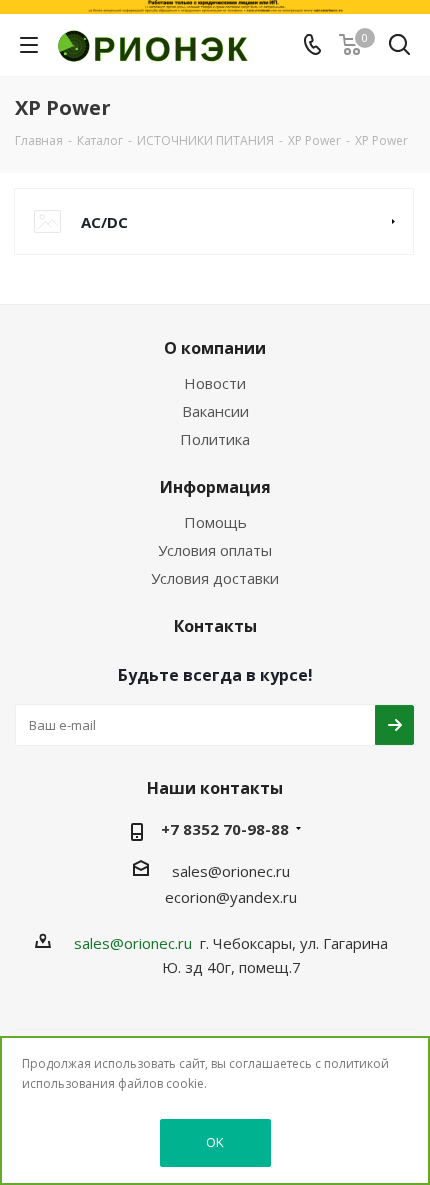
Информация (215, 487)
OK (215, 1142)
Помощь (215, 522)
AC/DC (104, 222)
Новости (215, 383)
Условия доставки (215, 578)
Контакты (215, 626)
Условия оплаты (215, 550)
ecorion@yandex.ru (231, 897)
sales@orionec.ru (231, 871)
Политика (215, 439)
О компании (215, 348)
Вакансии (215, 411)
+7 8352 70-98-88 (225, 829)
